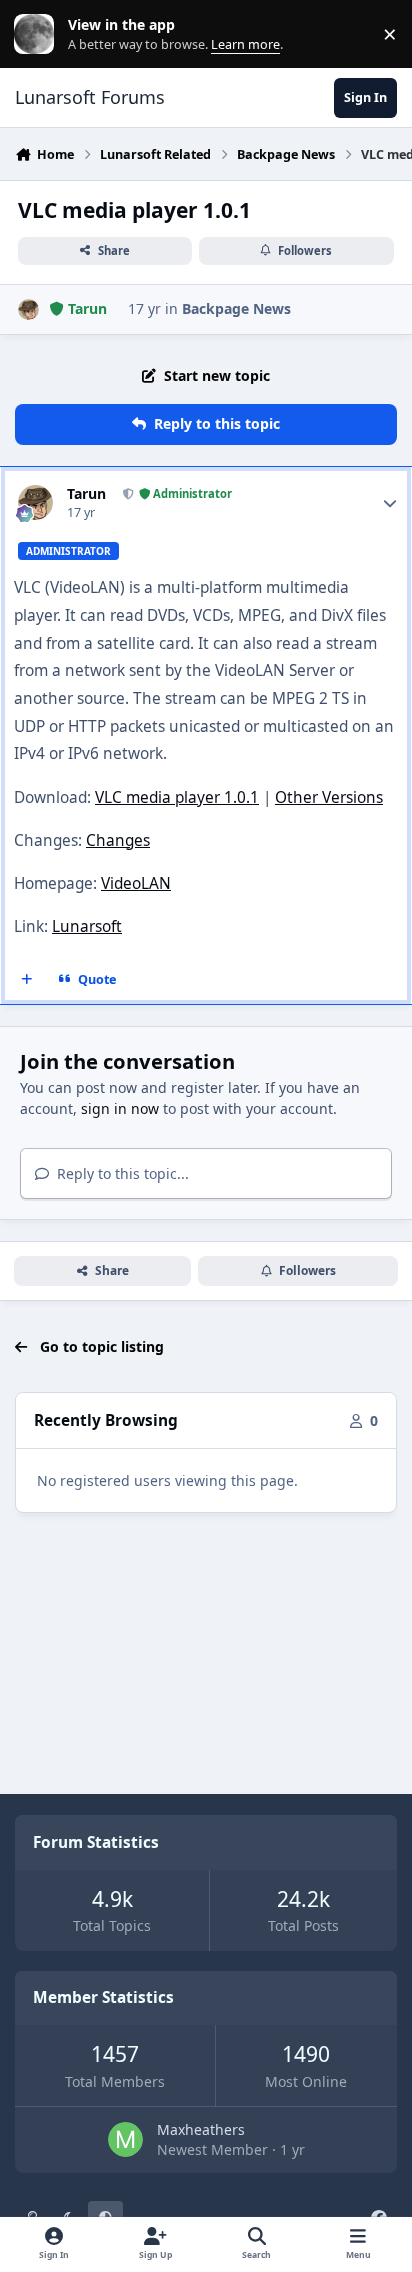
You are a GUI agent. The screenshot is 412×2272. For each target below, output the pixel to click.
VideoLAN (136, 883)
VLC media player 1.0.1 (177, 797)
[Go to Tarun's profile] (28, 309)
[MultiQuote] (27, 979)
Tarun (86, 494)
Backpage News (236, 308)
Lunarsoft (87, 926)
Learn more (38, 34)
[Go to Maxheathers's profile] (125, 2139)
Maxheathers (201, 2129)
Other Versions (329, 797)
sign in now (120, 1108)
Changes (118, 840)
